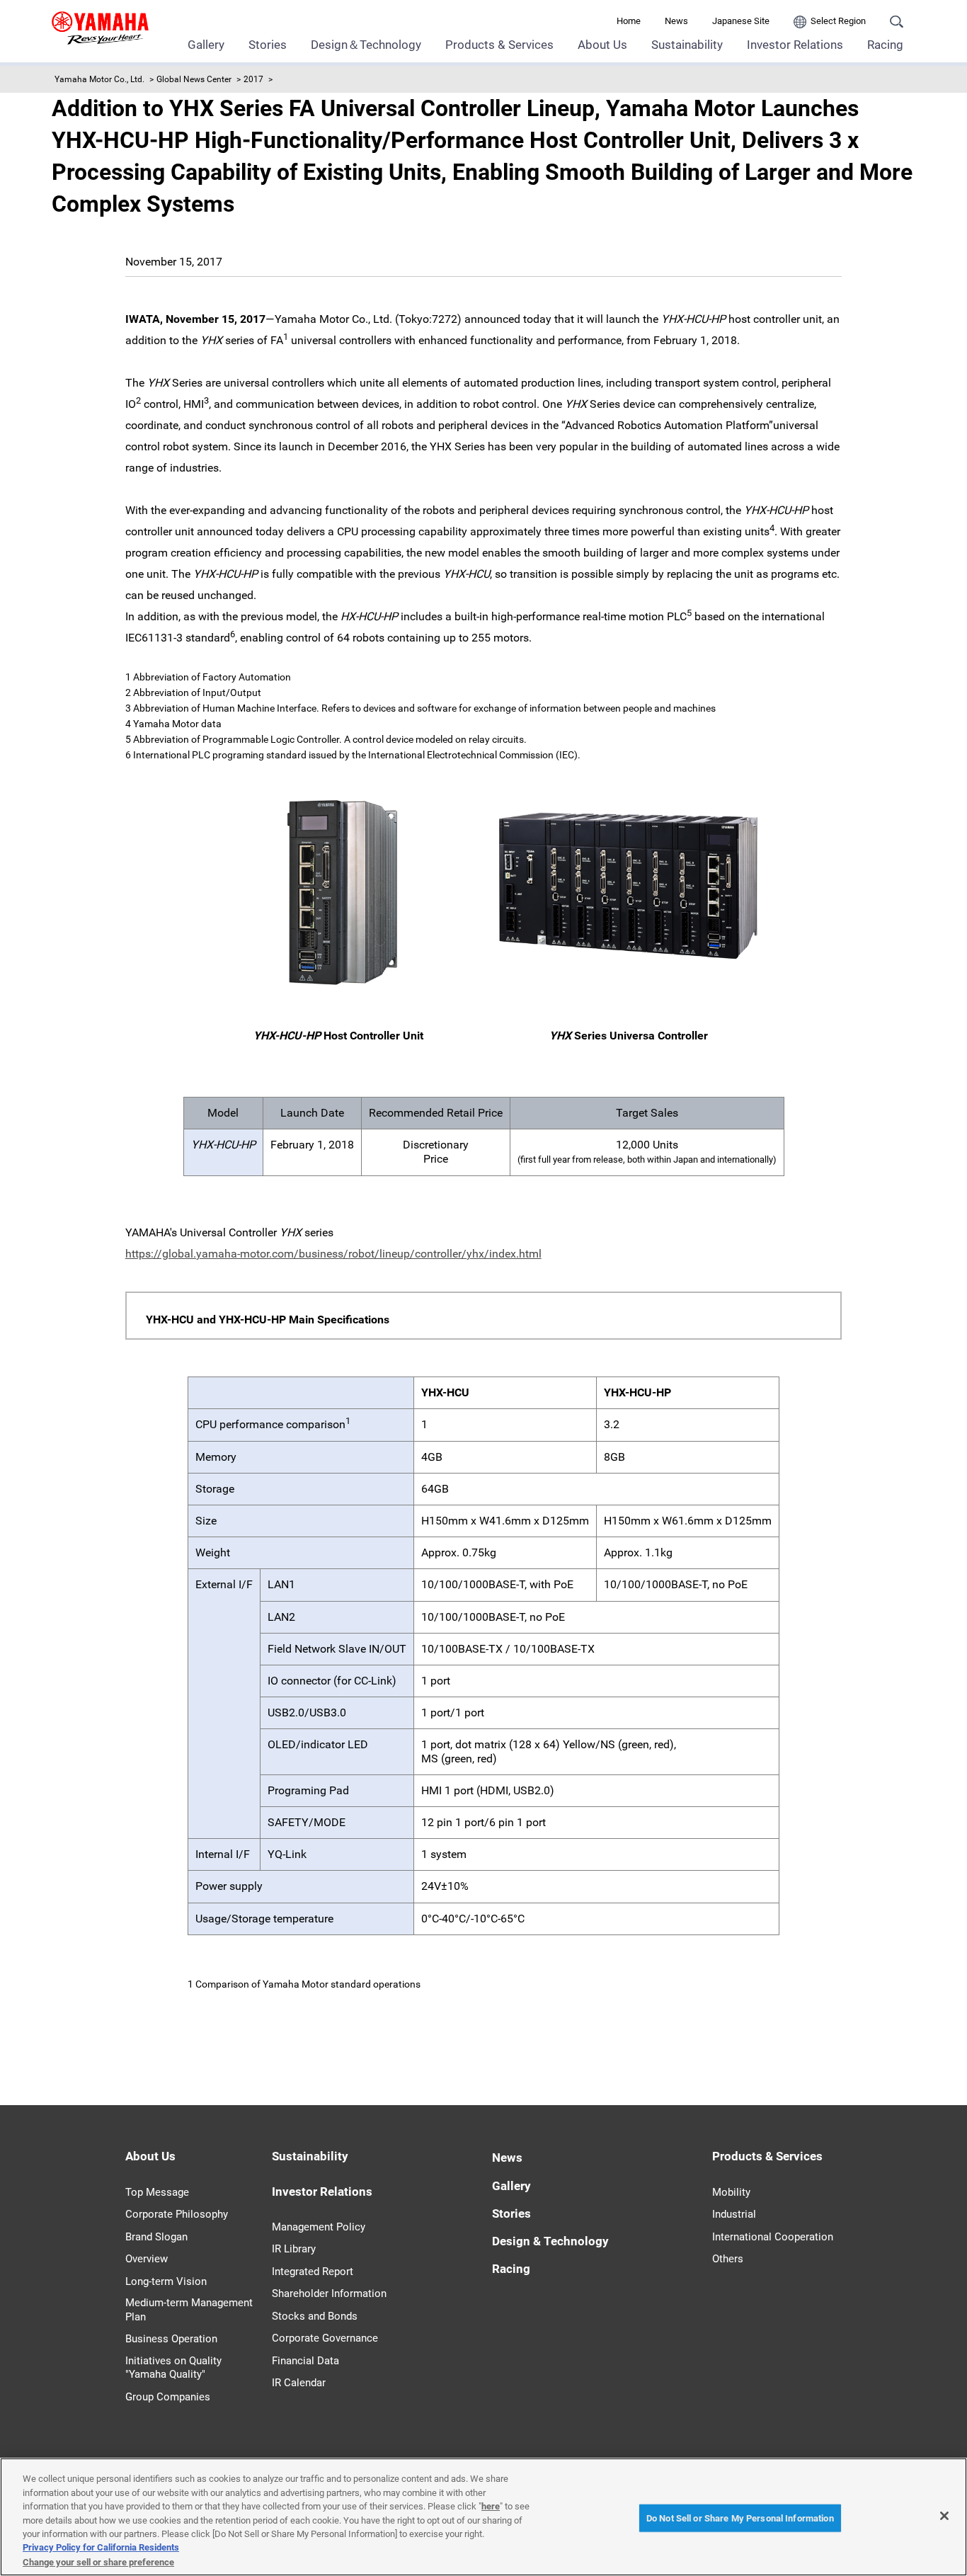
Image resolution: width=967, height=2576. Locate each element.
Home (629, 21)
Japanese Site (741, 21)
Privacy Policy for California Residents (101, 2548)
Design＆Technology (366, 45)
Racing (885, 45)
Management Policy (319, 2227)
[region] (483, 2517)
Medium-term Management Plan (189, 2310)
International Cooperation (773, 2237)
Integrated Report (313, 2272)
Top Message (157, 2192)
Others (728, 2259)
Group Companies (168, 2397)
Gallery (206, 45)
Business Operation (171, 2339)
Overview (147, 2259)
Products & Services (499, 45)
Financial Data (305, 2361)
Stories (268, 45)
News (676, 21)
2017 (253, 79)
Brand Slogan (156, 2237)
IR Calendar (299, 2383)
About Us (602, 45)
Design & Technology (550, 2241)
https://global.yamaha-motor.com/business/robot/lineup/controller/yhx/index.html (333, 1254)
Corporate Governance (325, 2338)
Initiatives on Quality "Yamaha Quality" (173, 2368)
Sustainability (687, 45)
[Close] (944, 2516)
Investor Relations (795, 45)
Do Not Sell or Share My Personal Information (740, 2518)
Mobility (731, 2192)
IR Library (294, 2249)
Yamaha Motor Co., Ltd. (99, 79)
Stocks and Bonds (315, 2316)
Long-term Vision (166, 2281)
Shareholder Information (329, 2293)
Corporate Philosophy (177, 2214)
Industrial (734, 2214)
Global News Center (194, 79)
